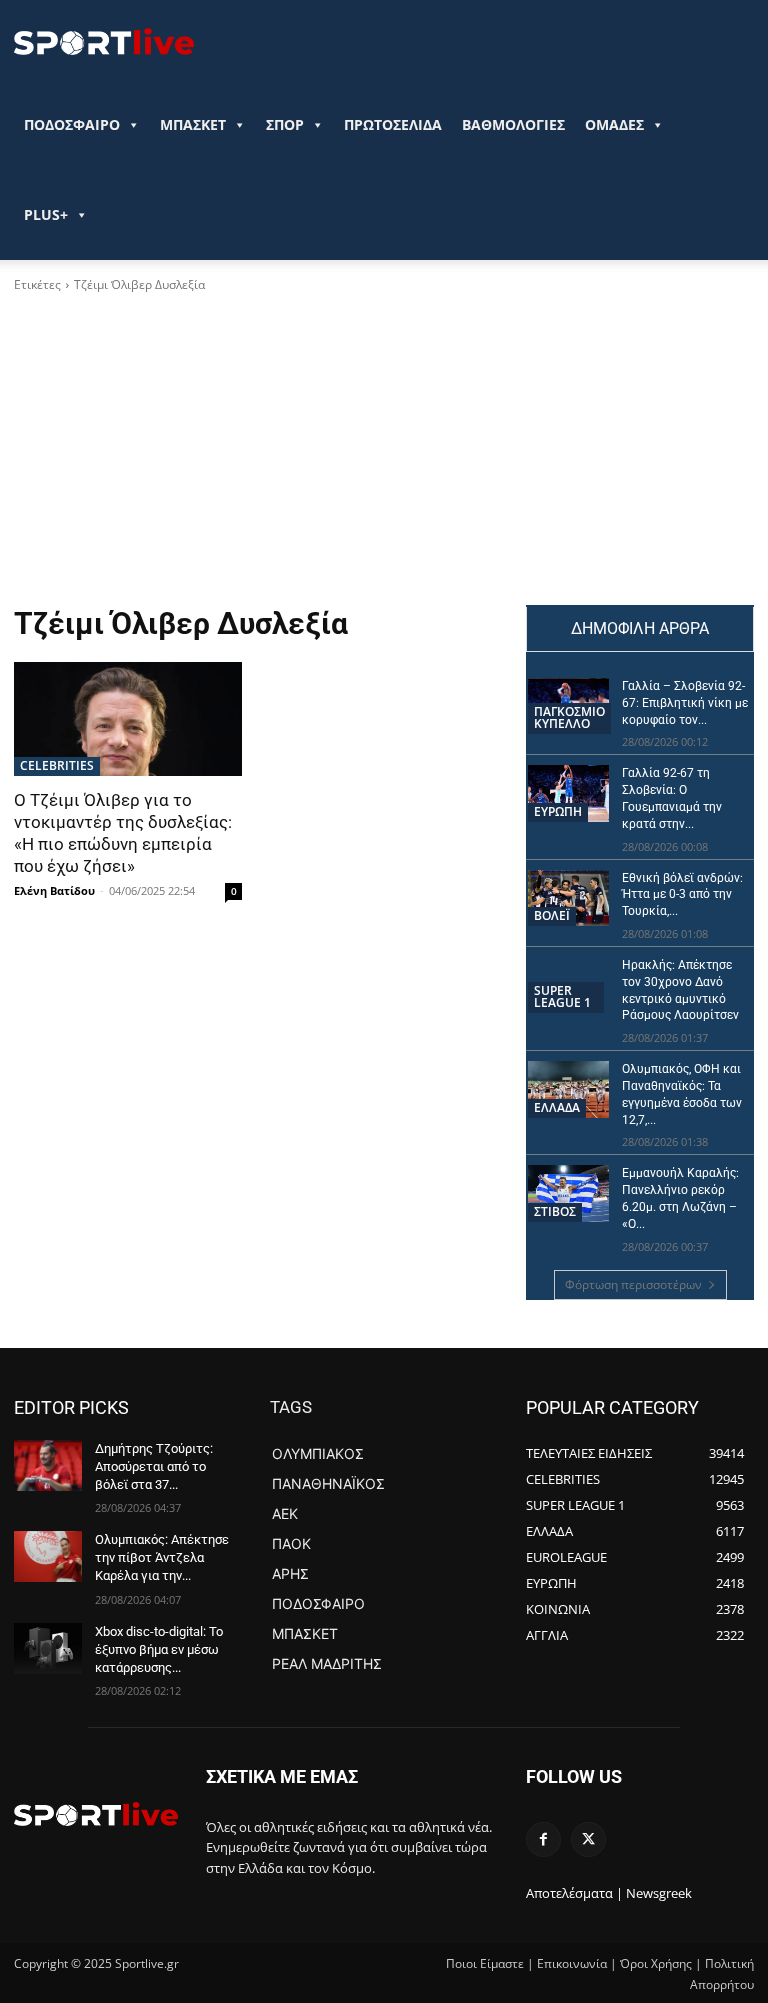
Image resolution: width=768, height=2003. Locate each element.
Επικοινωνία (572, 1963)
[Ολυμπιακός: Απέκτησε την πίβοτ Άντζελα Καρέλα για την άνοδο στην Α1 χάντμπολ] (48, 1556)
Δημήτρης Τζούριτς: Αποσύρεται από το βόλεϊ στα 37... (154, 1466)
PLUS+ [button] (46, 214)
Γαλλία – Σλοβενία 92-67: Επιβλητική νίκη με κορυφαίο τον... (685, 703)
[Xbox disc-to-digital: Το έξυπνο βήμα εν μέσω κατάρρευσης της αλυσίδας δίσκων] (48, 1648)
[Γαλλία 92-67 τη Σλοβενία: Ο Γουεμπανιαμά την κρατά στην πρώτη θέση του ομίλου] (568, 793)
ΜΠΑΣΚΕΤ (193, 124)
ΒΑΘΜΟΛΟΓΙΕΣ (513, 124)
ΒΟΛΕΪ (552, 915)
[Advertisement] (384, 455)
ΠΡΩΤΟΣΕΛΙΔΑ (393, 124)
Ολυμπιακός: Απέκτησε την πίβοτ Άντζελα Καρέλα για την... (162, 1557)
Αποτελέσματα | (574, 1893)
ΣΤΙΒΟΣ (555, 1211)
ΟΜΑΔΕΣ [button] (614, 124)
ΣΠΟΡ (285, 124)
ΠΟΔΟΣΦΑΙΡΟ (72, 124)
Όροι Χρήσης (656, 1963)
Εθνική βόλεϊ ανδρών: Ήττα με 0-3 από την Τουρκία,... (682, 895)
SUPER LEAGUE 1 (562, 996)
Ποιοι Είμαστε (485, 1963)
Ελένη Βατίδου (54, 890)
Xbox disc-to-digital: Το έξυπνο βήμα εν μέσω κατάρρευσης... (159, 1649)
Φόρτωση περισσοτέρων (633, 1284)
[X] (588, 1839)
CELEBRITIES (57, 765)
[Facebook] (543, 1839)
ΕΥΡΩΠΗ (558, 811)
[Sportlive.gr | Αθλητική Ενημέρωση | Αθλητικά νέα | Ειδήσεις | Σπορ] (96, 1814)
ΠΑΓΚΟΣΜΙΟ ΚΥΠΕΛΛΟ (569, 717)
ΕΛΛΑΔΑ (557, 1107)
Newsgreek (659, 1893)
